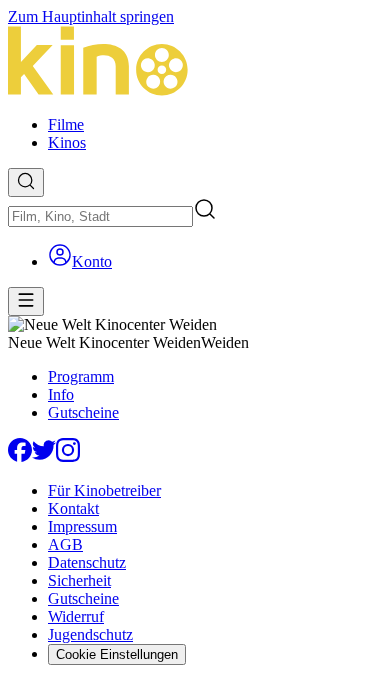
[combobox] (100, 216)
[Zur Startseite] (187, 63)
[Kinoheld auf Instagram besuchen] (68, 456)
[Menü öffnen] (26, 301)
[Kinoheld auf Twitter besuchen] (44, 456)
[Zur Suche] (26, 182)
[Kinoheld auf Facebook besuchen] (20, 456)
